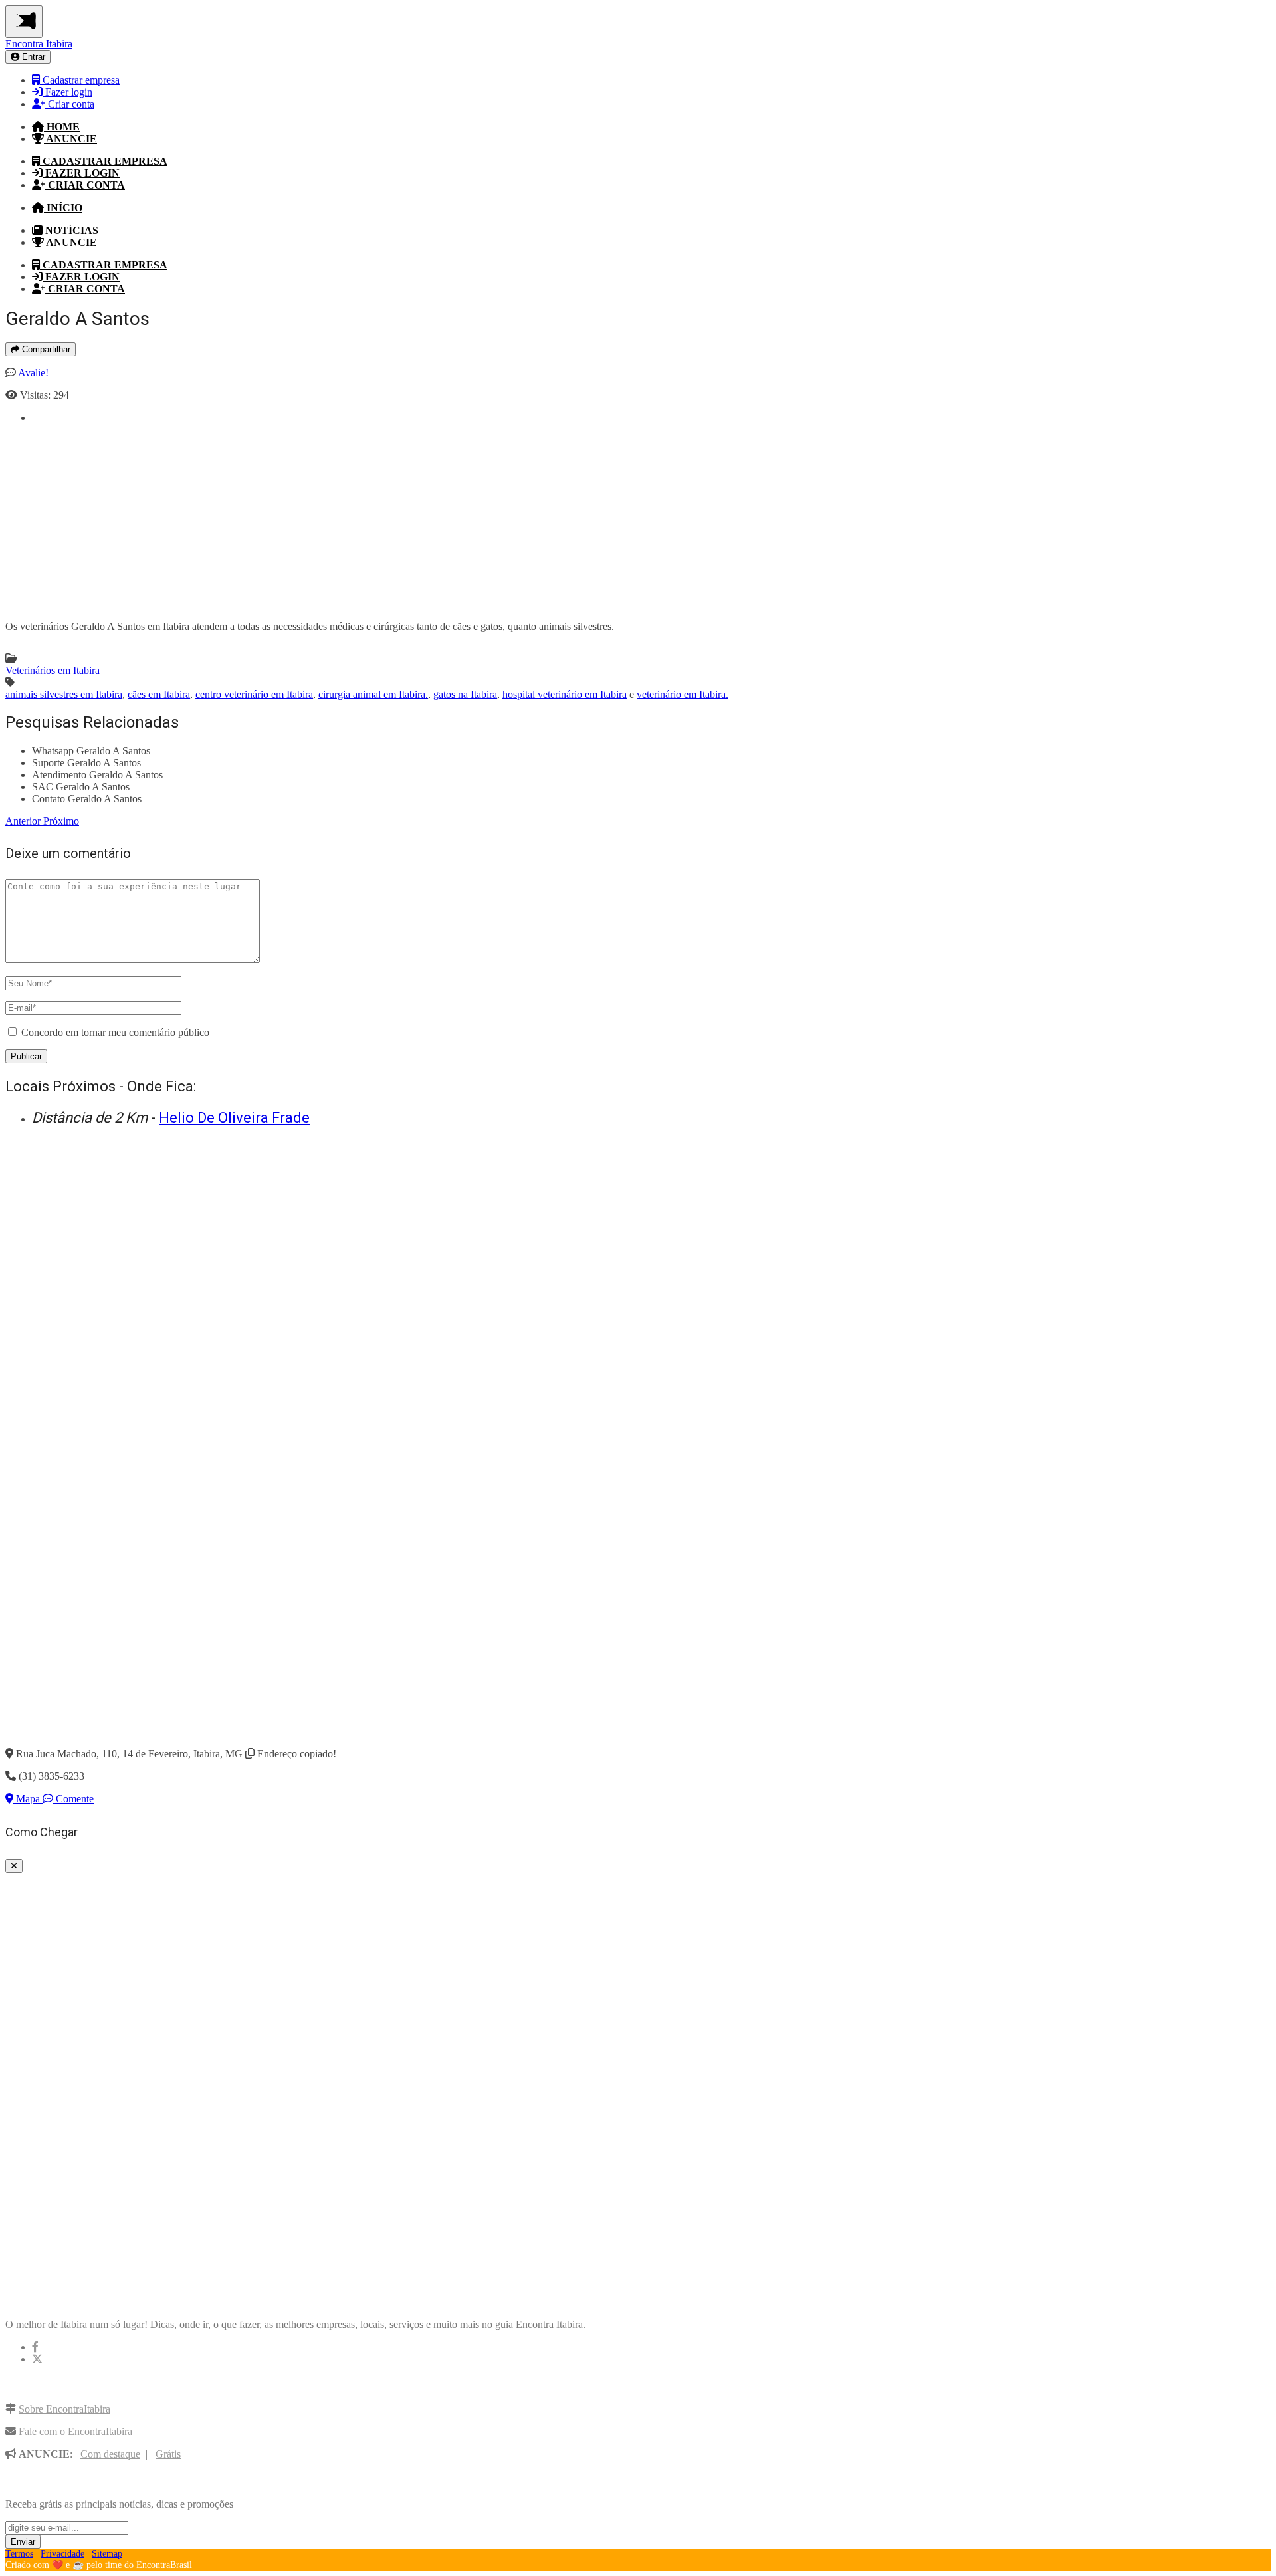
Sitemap (107, 2554)
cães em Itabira (159, 694)
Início (63, 208)
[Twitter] (37, 2359)
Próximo (61, 821)
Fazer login (67, 92)
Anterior (24, 821)
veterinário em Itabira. (683, 694)
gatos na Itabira (465, 694)
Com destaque (110, 2454)
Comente (73, 1799)
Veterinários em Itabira (53, 670)
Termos (19, 2554)
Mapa (28, 1799)
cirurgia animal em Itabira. (373, 694)
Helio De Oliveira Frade (234, 1118)
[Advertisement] (431, 517)
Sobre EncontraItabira (64, 2409)
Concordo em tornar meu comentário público (115, 1032)
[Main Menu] (24, 22)
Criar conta (70, 104)
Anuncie (70, 139)
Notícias (70, 230)
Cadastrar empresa (80, 80)
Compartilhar (45, 349)
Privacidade (62, 2554)
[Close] (14, 1866)
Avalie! (33, 373)
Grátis (168, 2454)
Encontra (39, 44)
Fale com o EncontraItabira (75, 2431)
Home (62, 127)
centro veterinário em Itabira (254, 694)
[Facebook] (35, 2347)
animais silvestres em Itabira (64, 694)
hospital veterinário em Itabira (565, 694)
